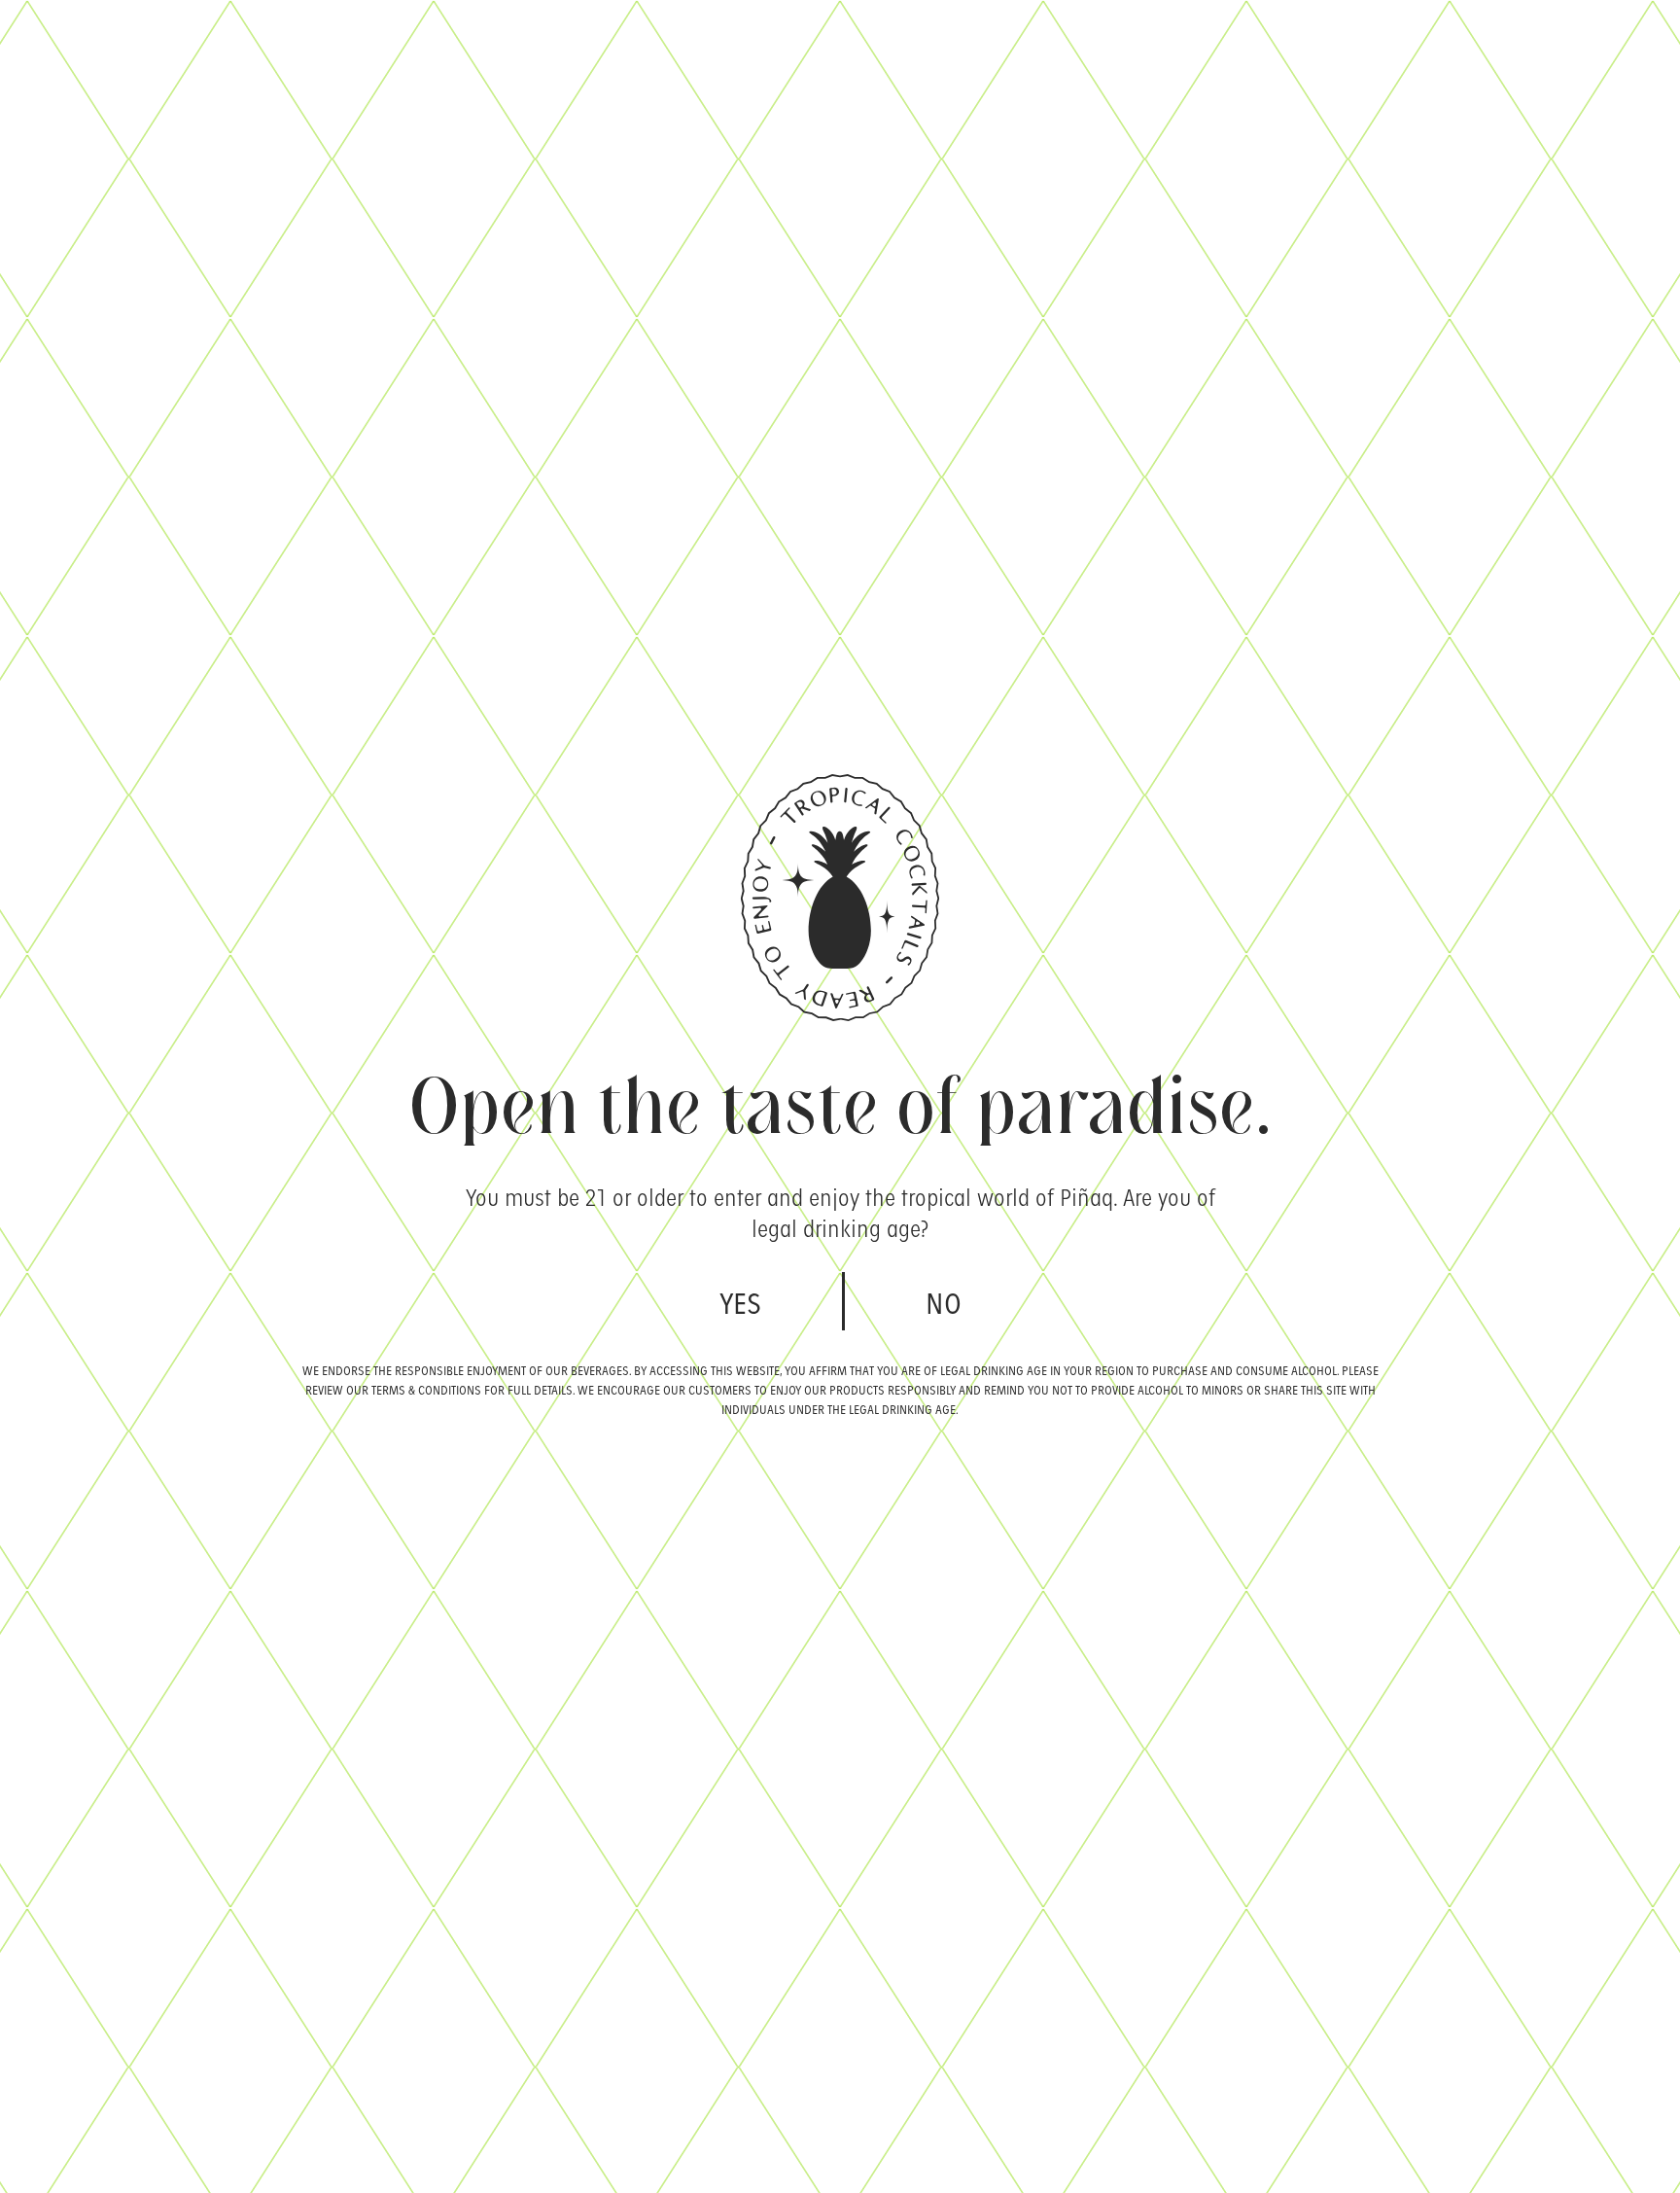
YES (740, 1301)
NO (944, 1301)
